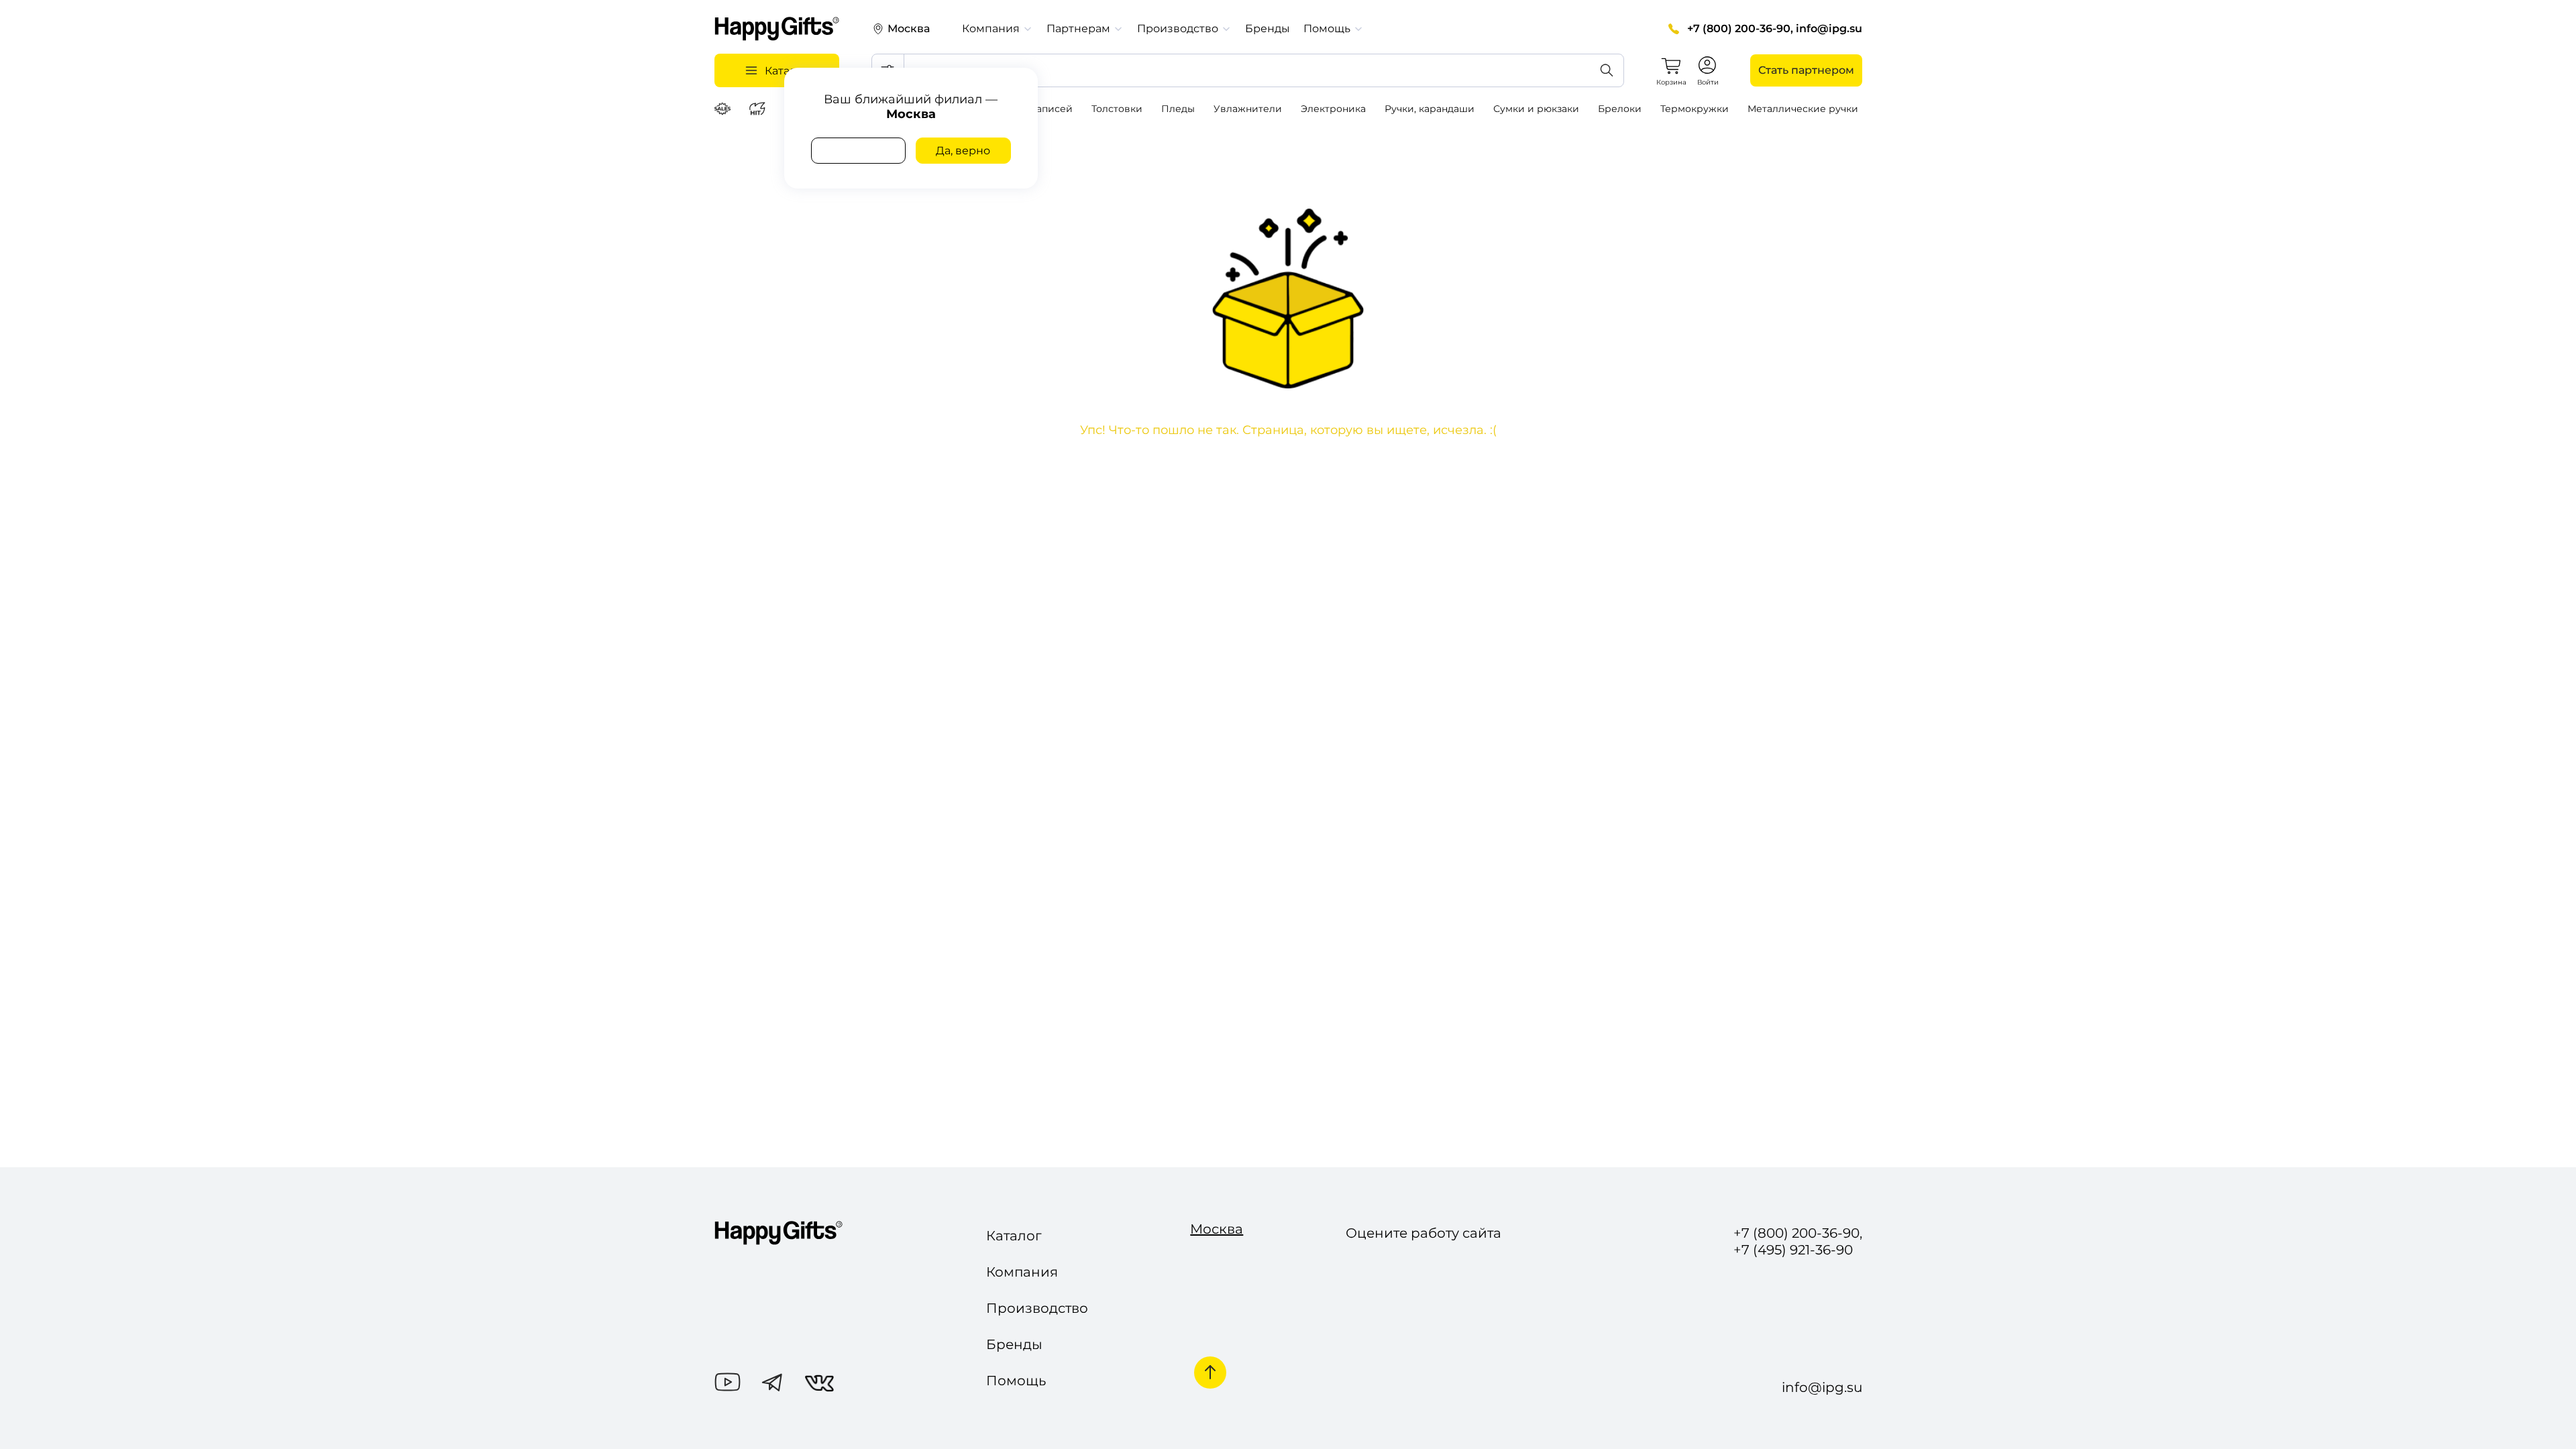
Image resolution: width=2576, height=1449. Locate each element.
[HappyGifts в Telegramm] (772, 1384)
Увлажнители (1248, 109)
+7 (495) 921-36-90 (1793, 1250)
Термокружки (1695, 109)
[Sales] (724, 109)
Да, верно (963, 151)
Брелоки (1620, 109)
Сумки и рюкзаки (1536, 109)
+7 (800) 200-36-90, (1740, 29)
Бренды (1268, 29)
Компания (1022, 1272)
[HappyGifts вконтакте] (819, 1385)
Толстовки (1117, 109)
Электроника (1333, 109)
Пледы (1178, 109)
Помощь (1016, 1381)
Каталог (1014, 1236)
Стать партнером (1806, 70)
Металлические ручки (1803, 109)
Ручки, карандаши (1430, 109)
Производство (1037, 1308)
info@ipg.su (1829, 29)
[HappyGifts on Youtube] (728, 1384)
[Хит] (759, 109)
